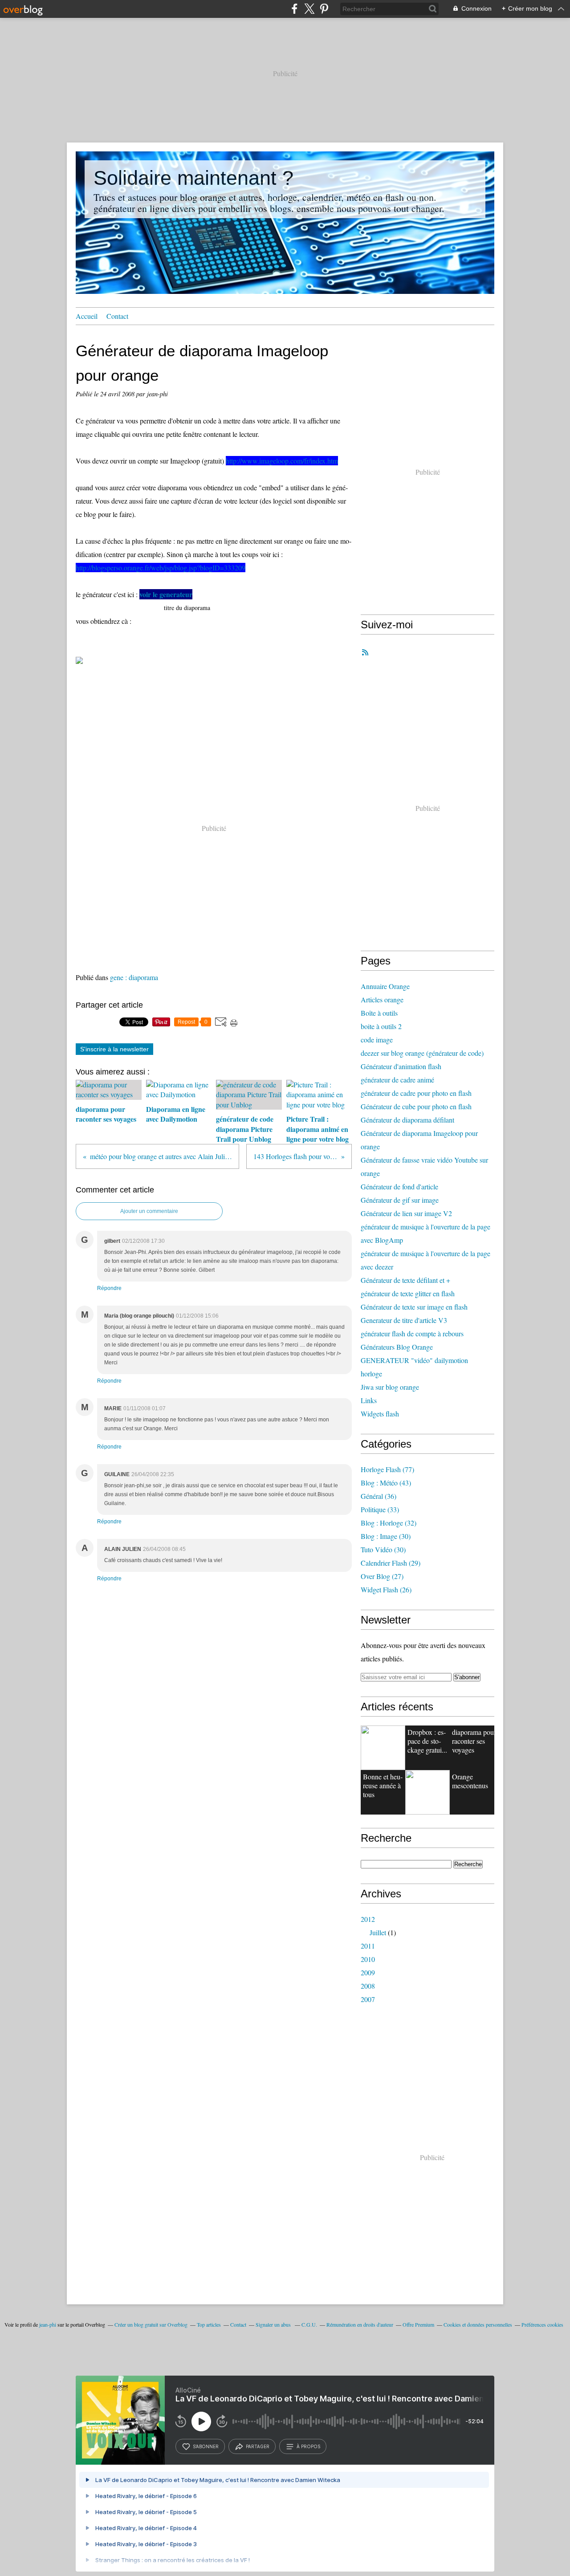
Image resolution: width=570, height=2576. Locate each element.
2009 (368, 1972)
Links (369, 1400)
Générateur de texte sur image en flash (414, 1307)
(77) (387, 1469)
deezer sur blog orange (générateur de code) (422, 1053)
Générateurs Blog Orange (397, 1347)
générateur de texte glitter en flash (408, 1293)
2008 (368, 1986)
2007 (368, 1999)
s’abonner (206, 2446)
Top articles (209, 2324)
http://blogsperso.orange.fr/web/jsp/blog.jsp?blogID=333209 (161, 568)
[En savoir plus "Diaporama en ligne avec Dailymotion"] (427, 1792)
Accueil (87, 316)
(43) (386, 1483)
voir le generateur (166, 594)
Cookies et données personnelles (478, 2324)
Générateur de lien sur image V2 (406, 1213)
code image (377, 1040)
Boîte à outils (379, 1013)
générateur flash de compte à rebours (412, 1333)
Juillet (378, 1932)
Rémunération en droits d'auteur (360, 2324)
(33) (380, 1509)
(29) (391, 1563)
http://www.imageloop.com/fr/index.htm (282, 461)
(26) (386, 1589)
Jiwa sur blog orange (390, 1387)
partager (258, 2446)
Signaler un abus (274, 2324)
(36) (379, 1496)
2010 (368, 1959)
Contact (117, 316)
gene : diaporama (134, 977)
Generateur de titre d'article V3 (404, 1320)
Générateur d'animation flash (401, 1066)
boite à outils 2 (381, 1026)
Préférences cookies (542, 2324)
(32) (389, 1523)
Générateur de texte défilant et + (405, 1280)
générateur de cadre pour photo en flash (416, 1093)
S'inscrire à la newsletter (114, 1049)
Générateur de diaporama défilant (407, 1120)
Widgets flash (380, 1414)
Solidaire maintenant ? (193, 178)
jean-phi (48, 2324)
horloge (371, 1373)
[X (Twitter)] (309, 9)
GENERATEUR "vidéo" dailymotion (414, 1360)
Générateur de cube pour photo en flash (416, 1106)
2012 (368, 1919)
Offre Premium (418, 2324)
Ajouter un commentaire (149, 1211)
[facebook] (295, 9)
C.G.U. (309, 2324)
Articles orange (382, 999)
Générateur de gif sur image (400, 1200)
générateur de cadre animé (397, 1080)
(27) (382, 1576)
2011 (368, 1946)
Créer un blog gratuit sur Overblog (151, 2324)
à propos (308, 2446)
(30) (386, 1536)
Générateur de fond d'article (399, 1186)
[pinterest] (324, 9)
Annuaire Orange (385, 986)
